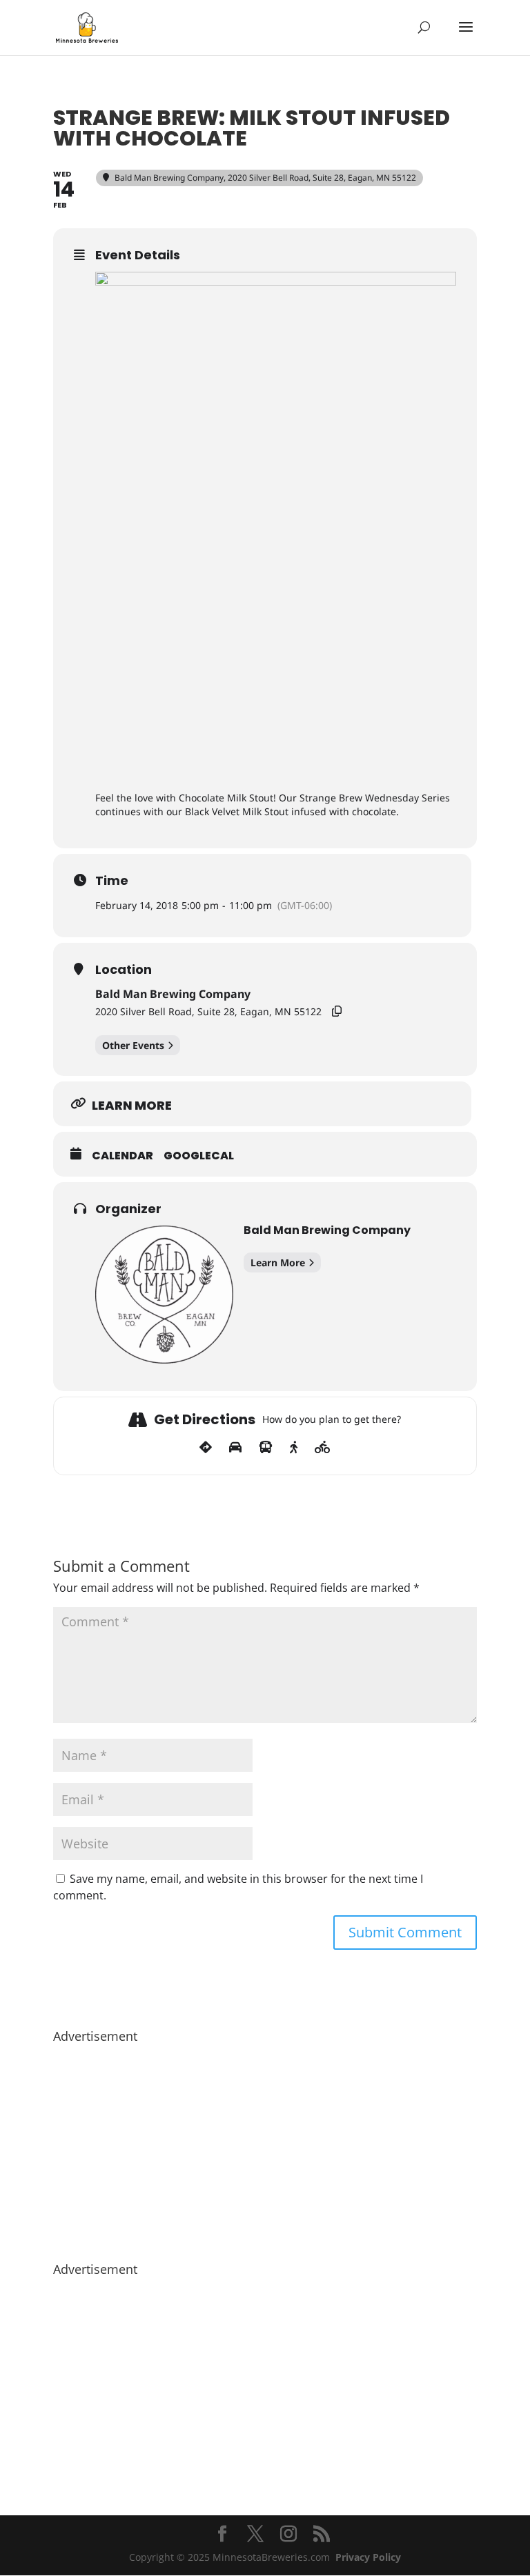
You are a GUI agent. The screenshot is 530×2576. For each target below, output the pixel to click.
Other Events (133, 1045)
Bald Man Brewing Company (173, 994)
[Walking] (294, 1448)
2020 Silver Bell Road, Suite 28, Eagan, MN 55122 (208, 1011)
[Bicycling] (323, 1448)
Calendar (122, 1156)
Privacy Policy (368, 2557)
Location (124, 970)
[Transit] (266, 1448)
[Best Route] (206, 1448)
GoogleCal (199, 1156)
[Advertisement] (265, 2146)
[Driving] (235, 1448)
